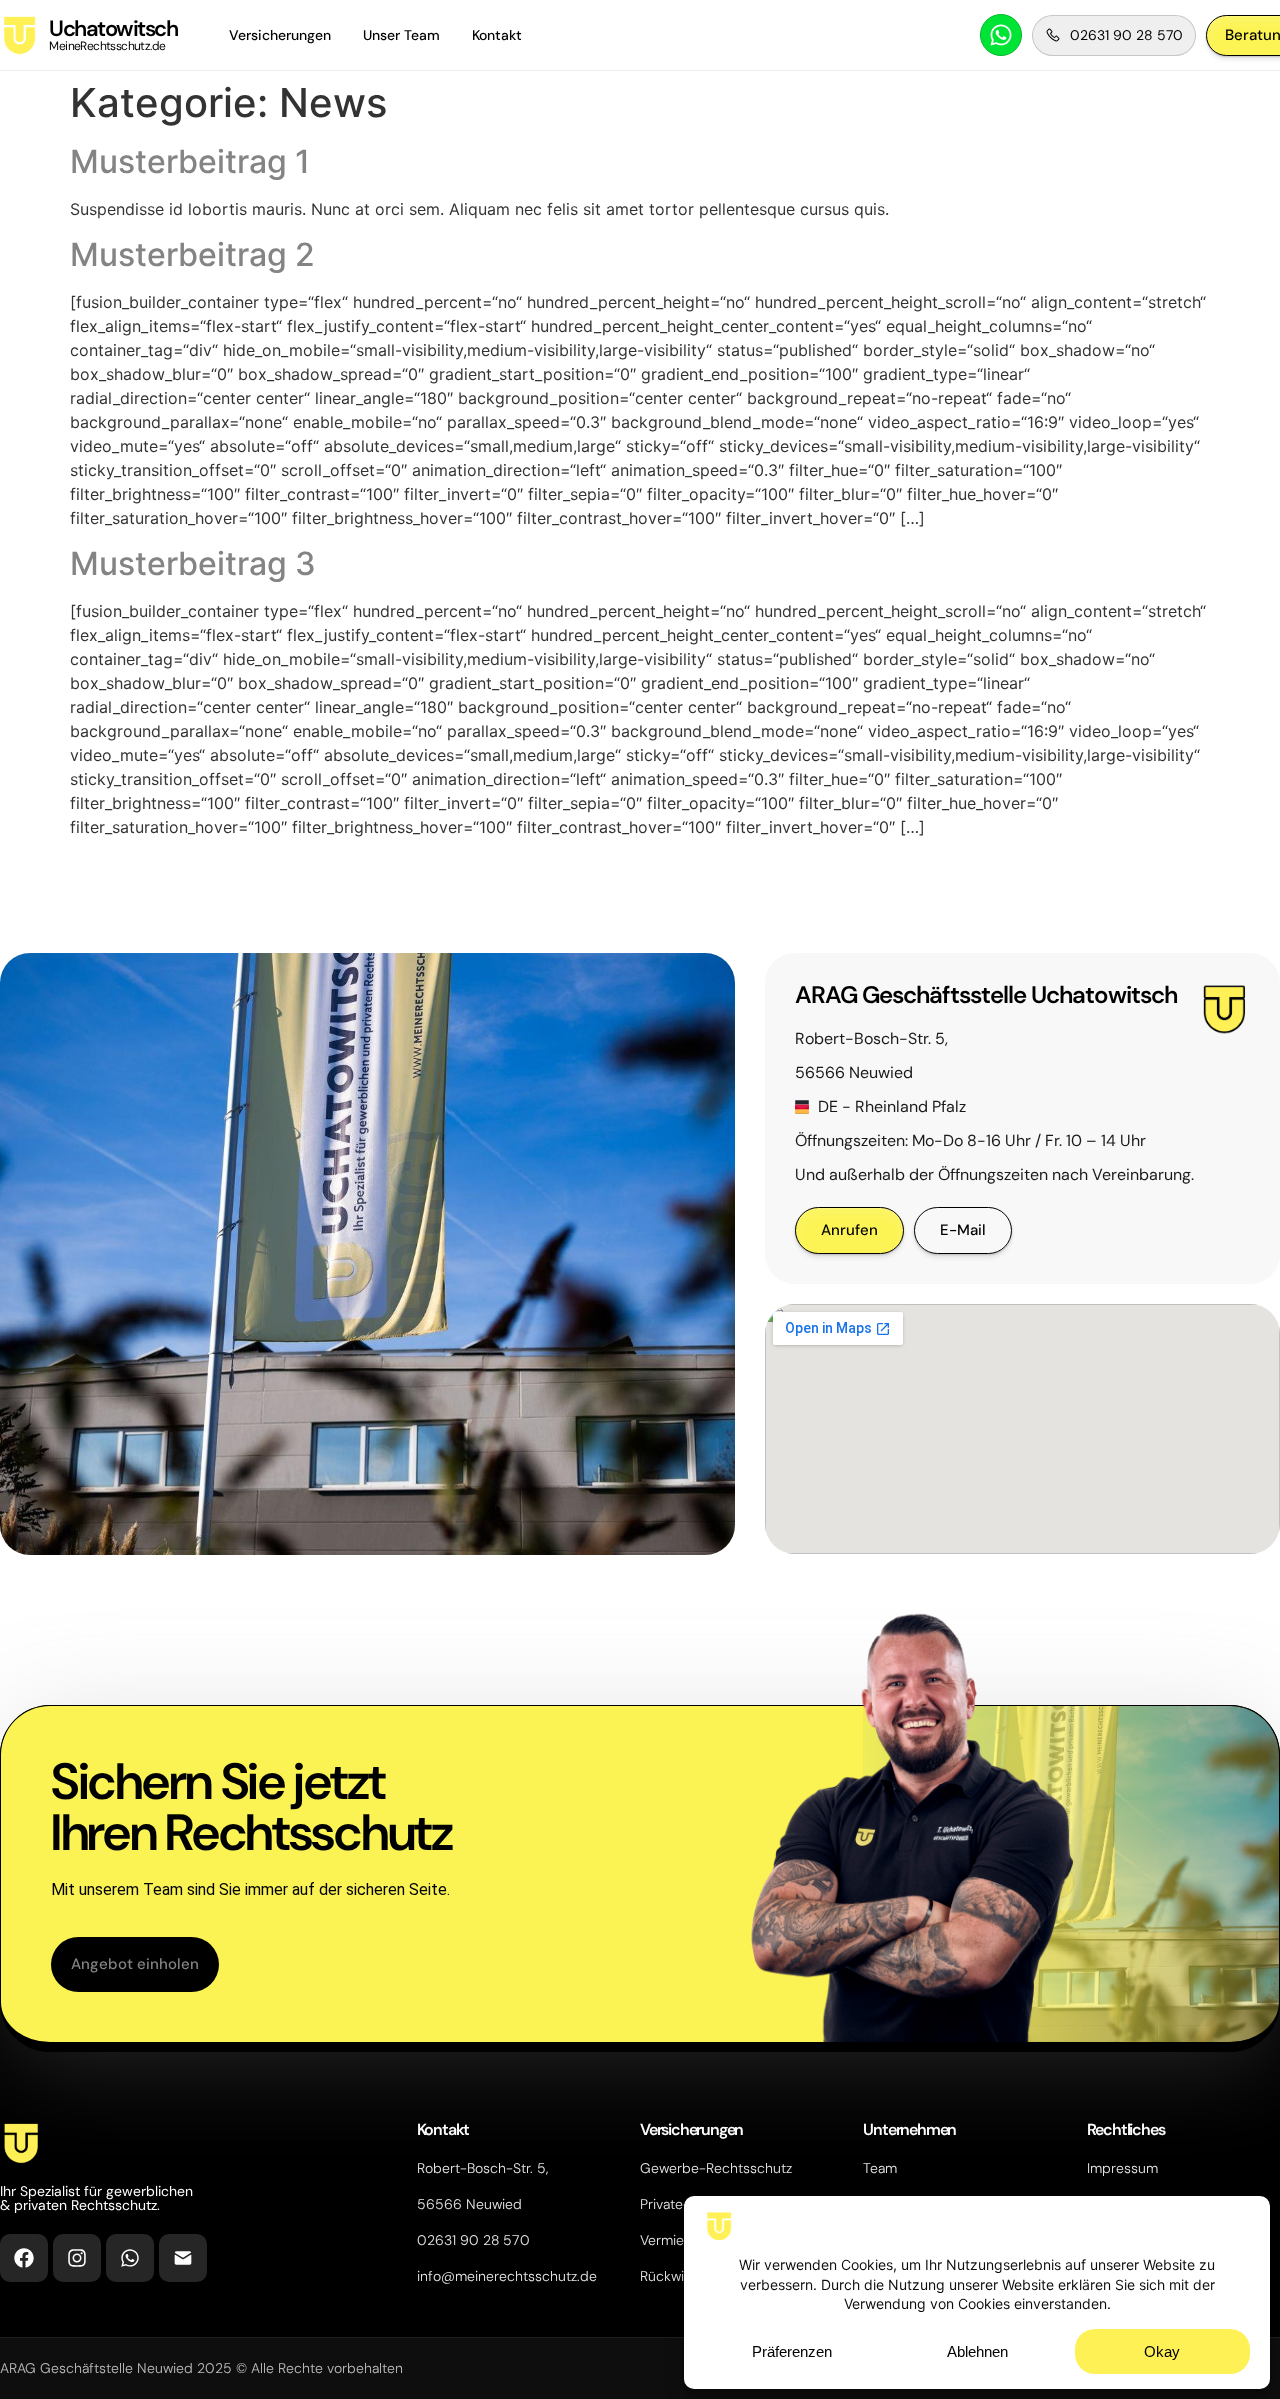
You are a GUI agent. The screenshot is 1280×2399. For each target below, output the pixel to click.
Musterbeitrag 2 (192, 254)
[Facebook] (24, 2258)
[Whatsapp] (130, 2258)
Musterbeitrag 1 (190, 161)
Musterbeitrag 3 (193, 563)
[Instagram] (77, 2258)
